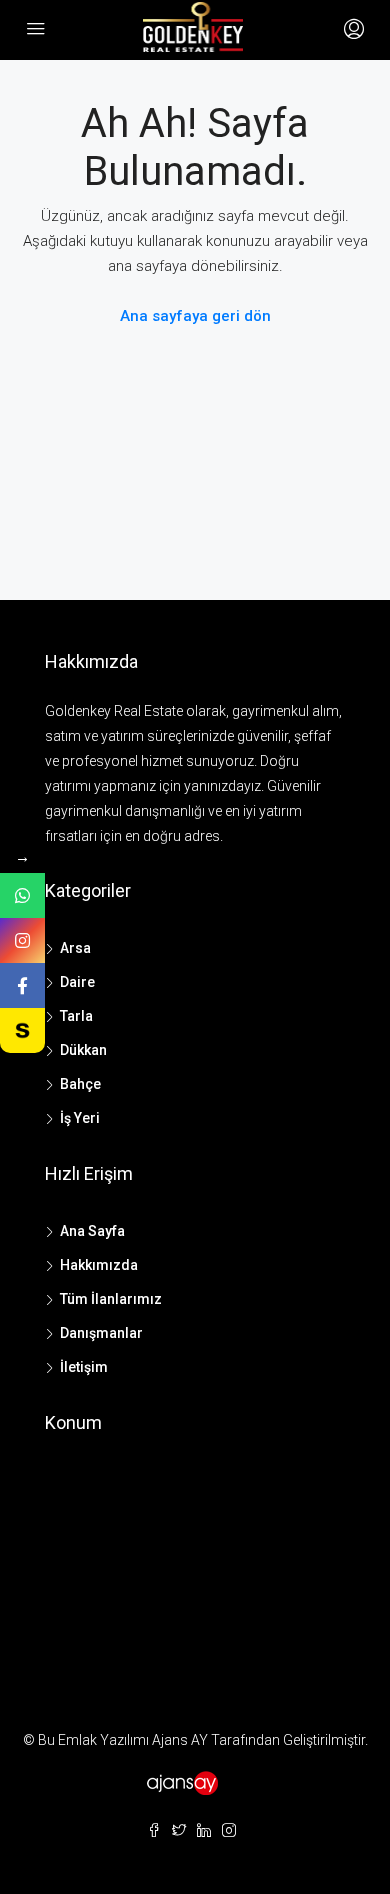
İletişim (84, 1367)
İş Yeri (80, 1118)
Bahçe (80, 1084)
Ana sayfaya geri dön (195, 316)
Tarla (76, 1016)
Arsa (75, 948)
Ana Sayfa (92, 1231)
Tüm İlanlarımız (111, 1299)
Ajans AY (180, 1740)
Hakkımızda (99, 1265)
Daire (77, 982)
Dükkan (83, 1050)
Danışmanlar (101, 1333)
